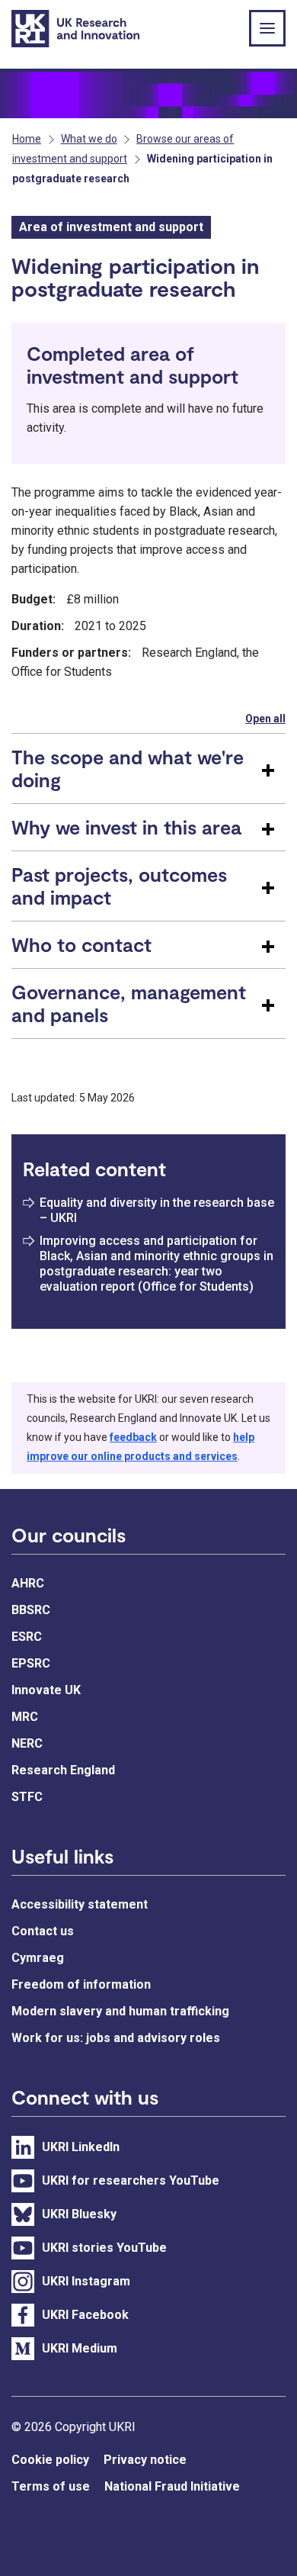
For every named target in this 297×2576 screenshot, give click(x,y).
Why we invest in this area (126, 827)
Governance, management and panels (129, 1003)
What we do (89, 139)
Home (27, 139)
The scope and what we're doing (128, 768)
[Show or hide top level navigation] (267, 28)
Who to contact (81, 944)
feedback (133, 1437)
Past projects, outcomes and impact (119, 886)
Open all (265, 719)
